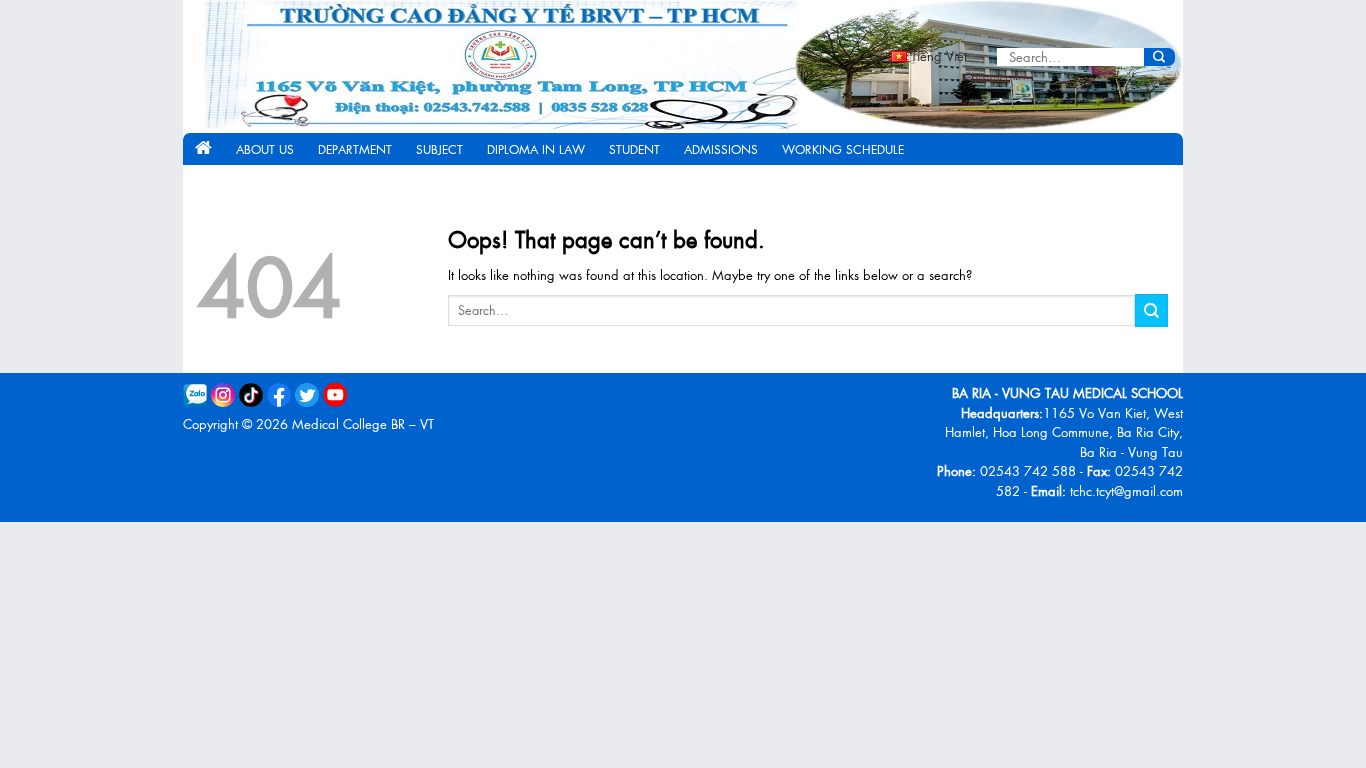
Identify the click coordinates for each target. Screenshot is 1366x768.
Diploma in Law (536, 149)
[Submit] (1159, 57)
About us (265, 149)
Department (355, 149)
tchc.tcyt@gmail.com (1126, 490)
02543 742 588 (1028, 470)
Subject (439, 149)
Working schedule (843, 149)
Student (634, 149)
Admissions (721, 149)
